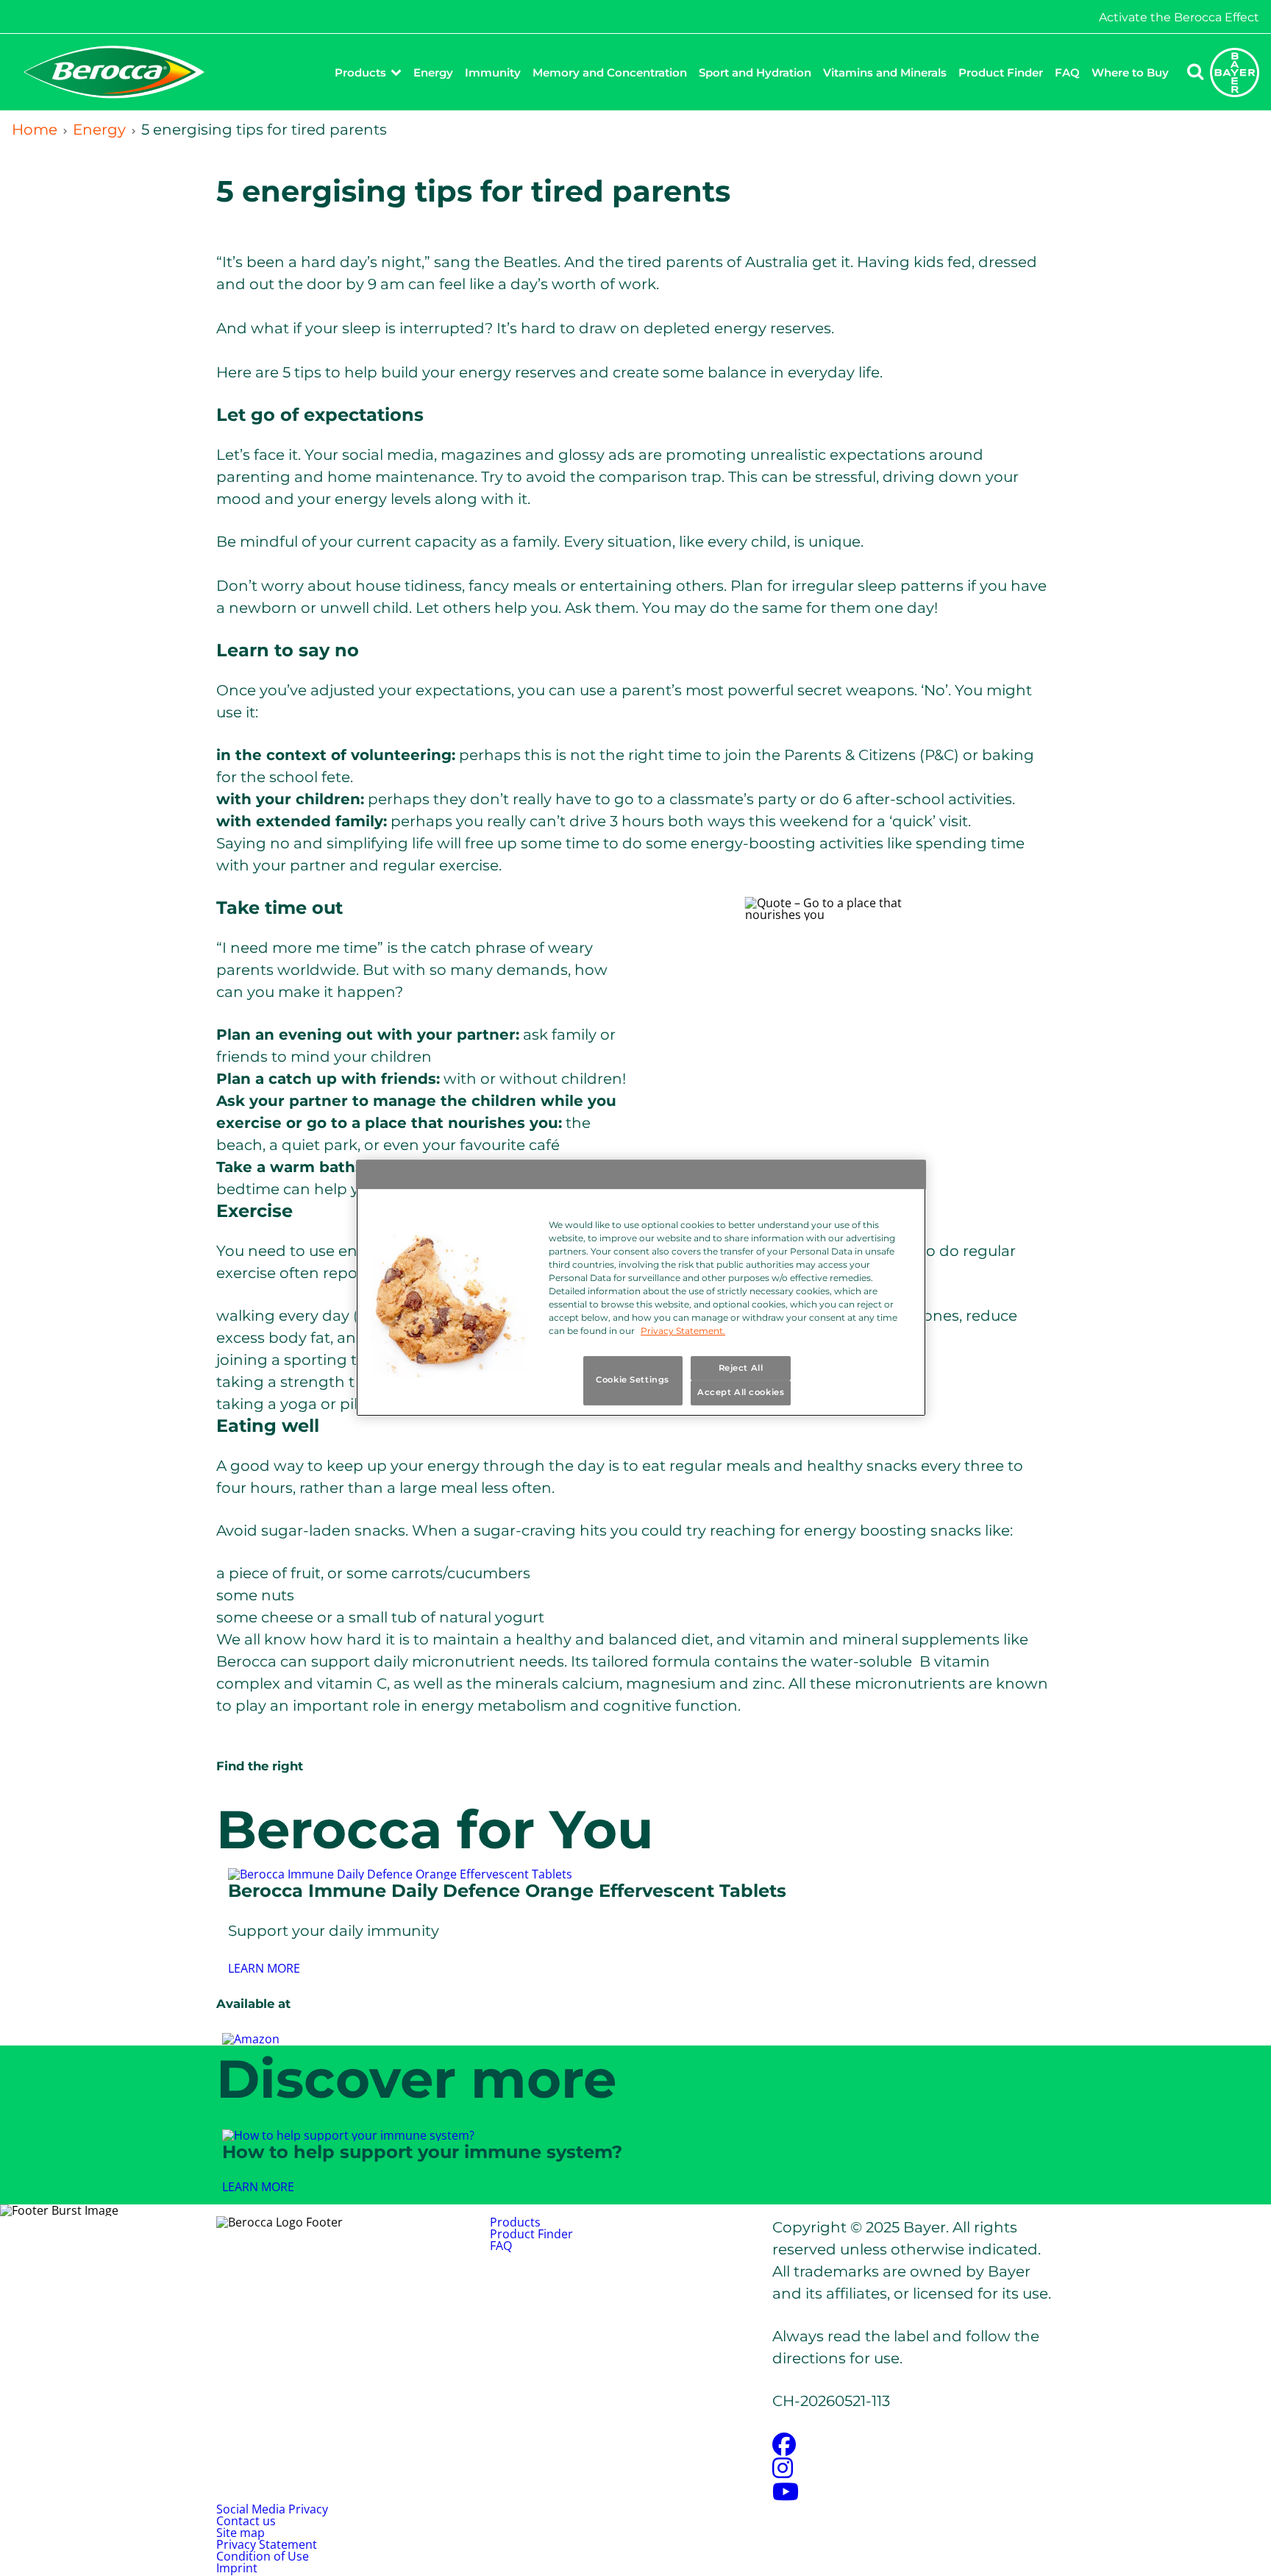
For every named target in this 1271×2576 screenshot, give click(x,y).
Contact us (246, 2521)
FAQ (1067, 72)
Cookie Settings (633, 1380)
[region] (641, 1288)
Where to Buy (1130, 72)
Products (360, 72)
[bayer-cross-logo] (1235, 72)
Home (35, 129)
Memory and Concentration (610, 72)
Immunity (493, 72)
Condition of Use (263, 2556)
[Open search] (1195, 72)
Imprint (237, 2568)
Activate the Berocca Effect (1179, 18)
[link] (264, 1968)
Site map (241, 2533)
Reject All (741, 1368)
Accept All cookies (741, 1393)
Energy (433, 72)
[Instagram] (783, 2472)
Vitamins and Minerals (885, 72)
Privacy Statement (267, 2544)
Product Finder (1001, 72)
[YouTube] (786, 2496)
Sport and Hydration (755, 72)
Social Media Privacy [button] (272, 2509)
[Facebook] (784, 2449)
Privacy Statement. (683, 1331)
